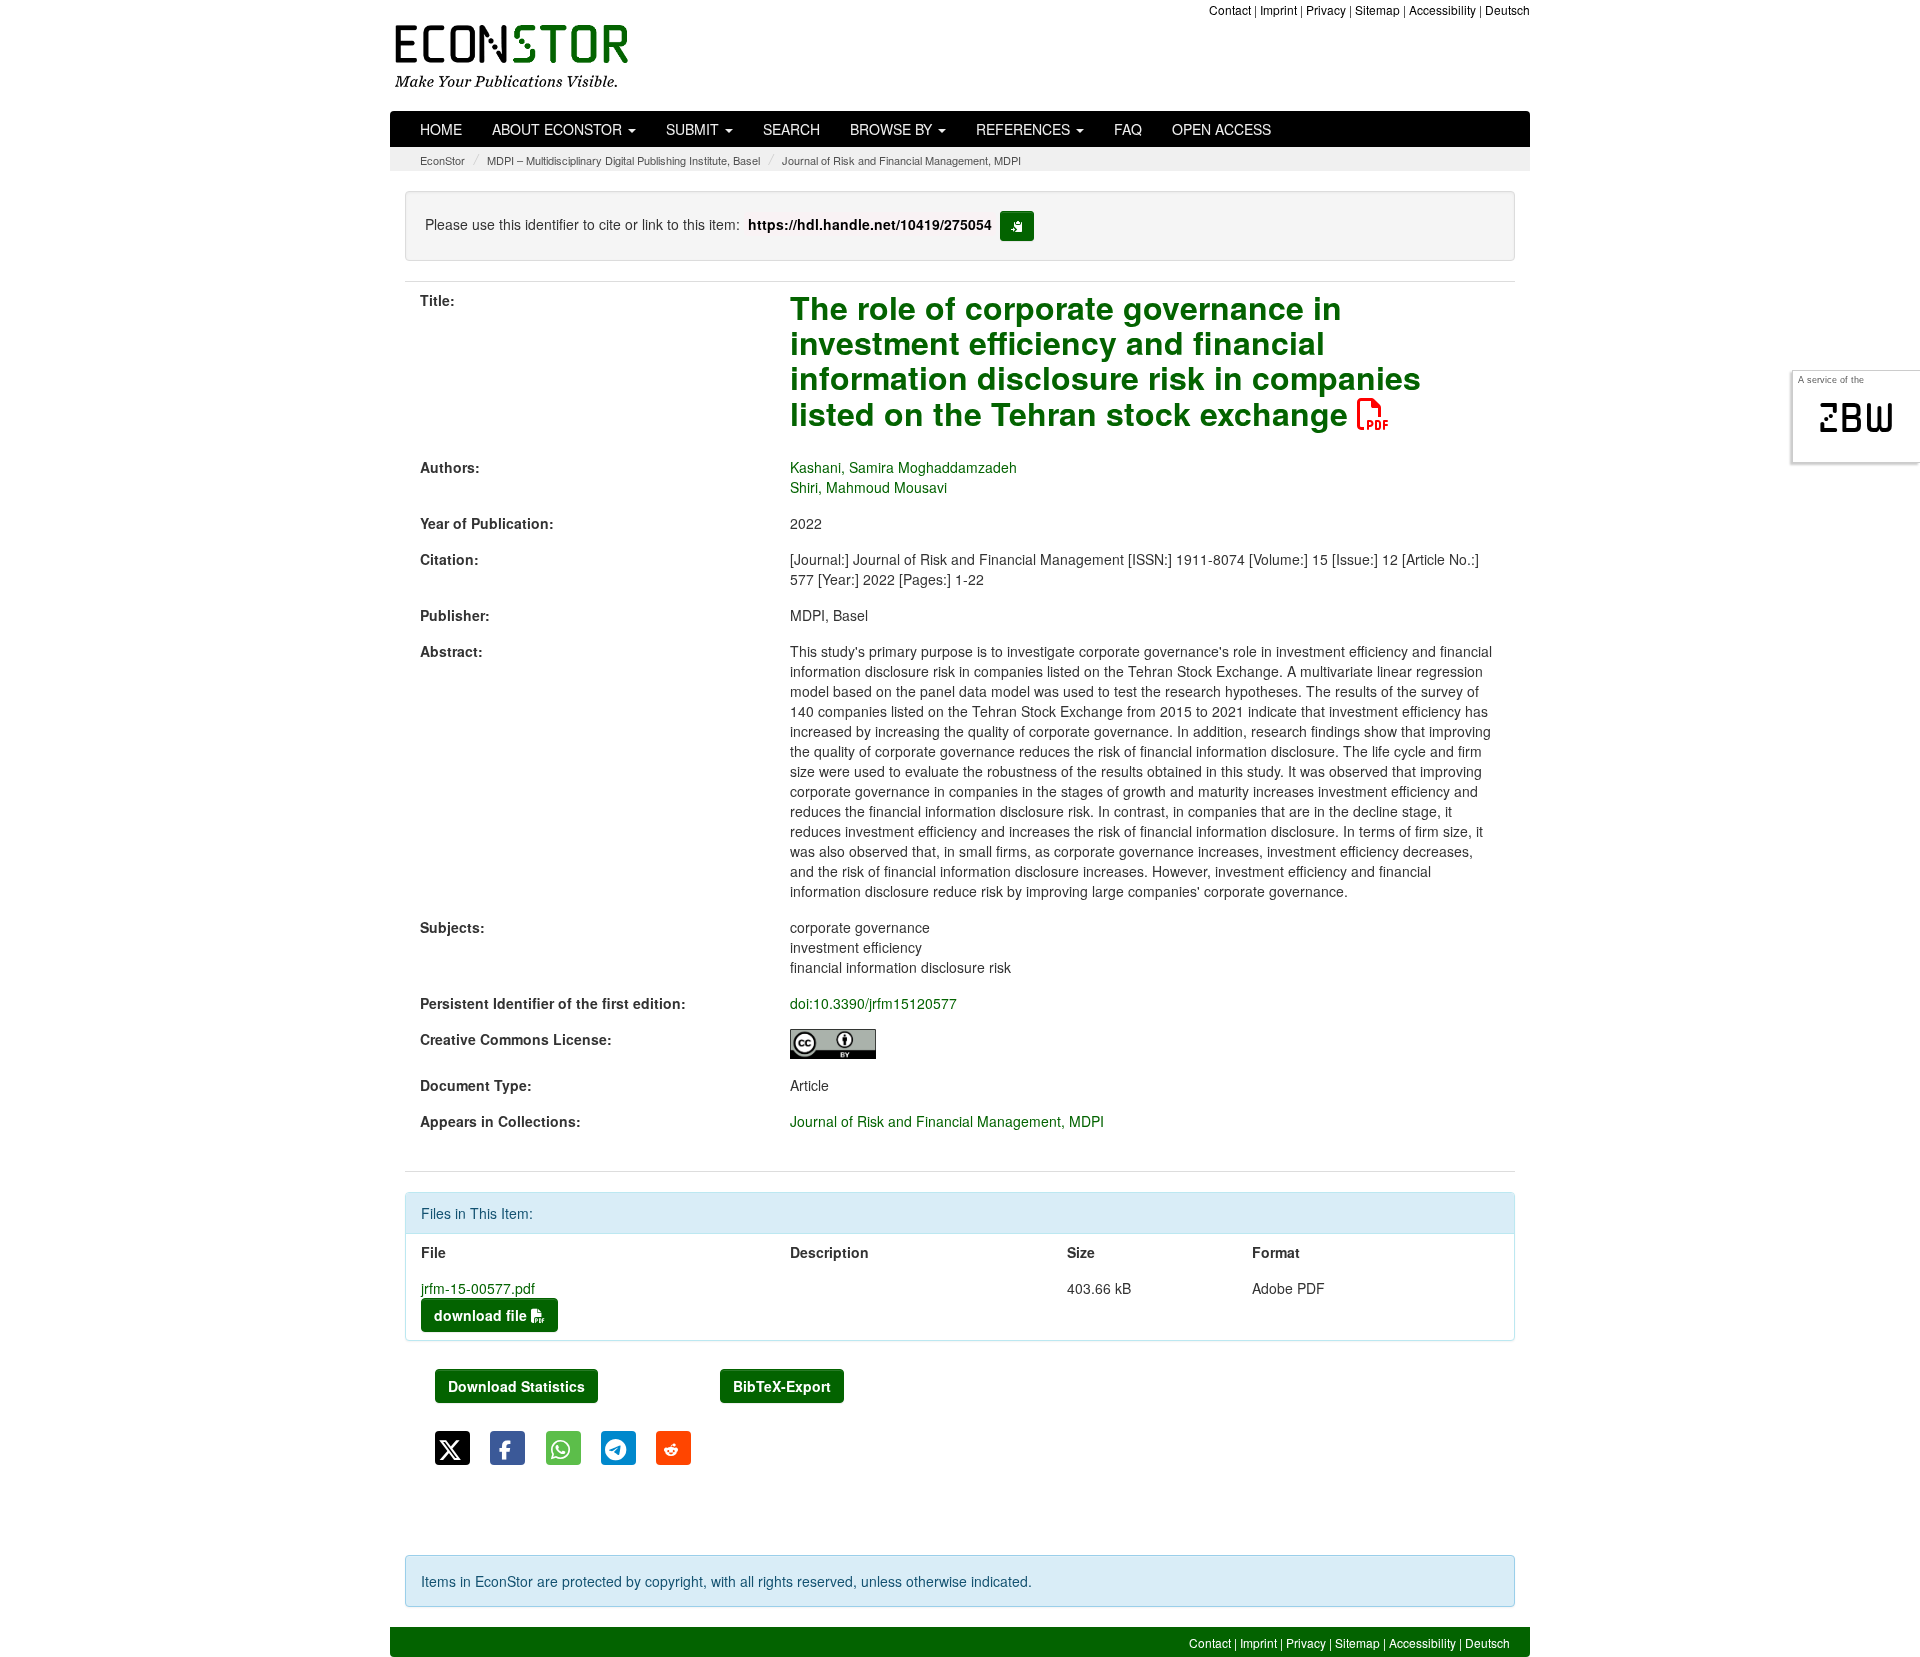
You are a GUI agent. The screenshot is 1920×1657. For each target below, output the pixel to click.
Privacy (1326, 9)
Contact (1230, 9)
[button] (452, 1448)
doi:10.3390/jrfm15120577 (873, 1003)
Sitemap (1377, 9)
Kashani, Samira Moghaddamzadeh (903, 467)
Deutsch (1507, 9)
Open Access (1221, 129)
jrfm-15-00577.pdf (478, 1288)
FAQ (1128, 129)
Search (791, 129)
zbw (1856, 418)
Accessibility (1442, 9)
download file (482, 1315)
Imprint (1278, 9)
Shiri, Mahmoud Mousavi (868, 487)
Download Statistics (516, 1386)
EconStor (442, 160)
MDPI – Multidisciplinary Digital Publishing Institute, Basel (623, 160)
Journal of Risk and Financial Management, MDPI (901, 160)
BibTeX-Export (782, 1386)
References (1025, 129)
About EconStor (559, 129)
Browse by (893, 129)
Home (441, 129)
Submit (694, 129)
